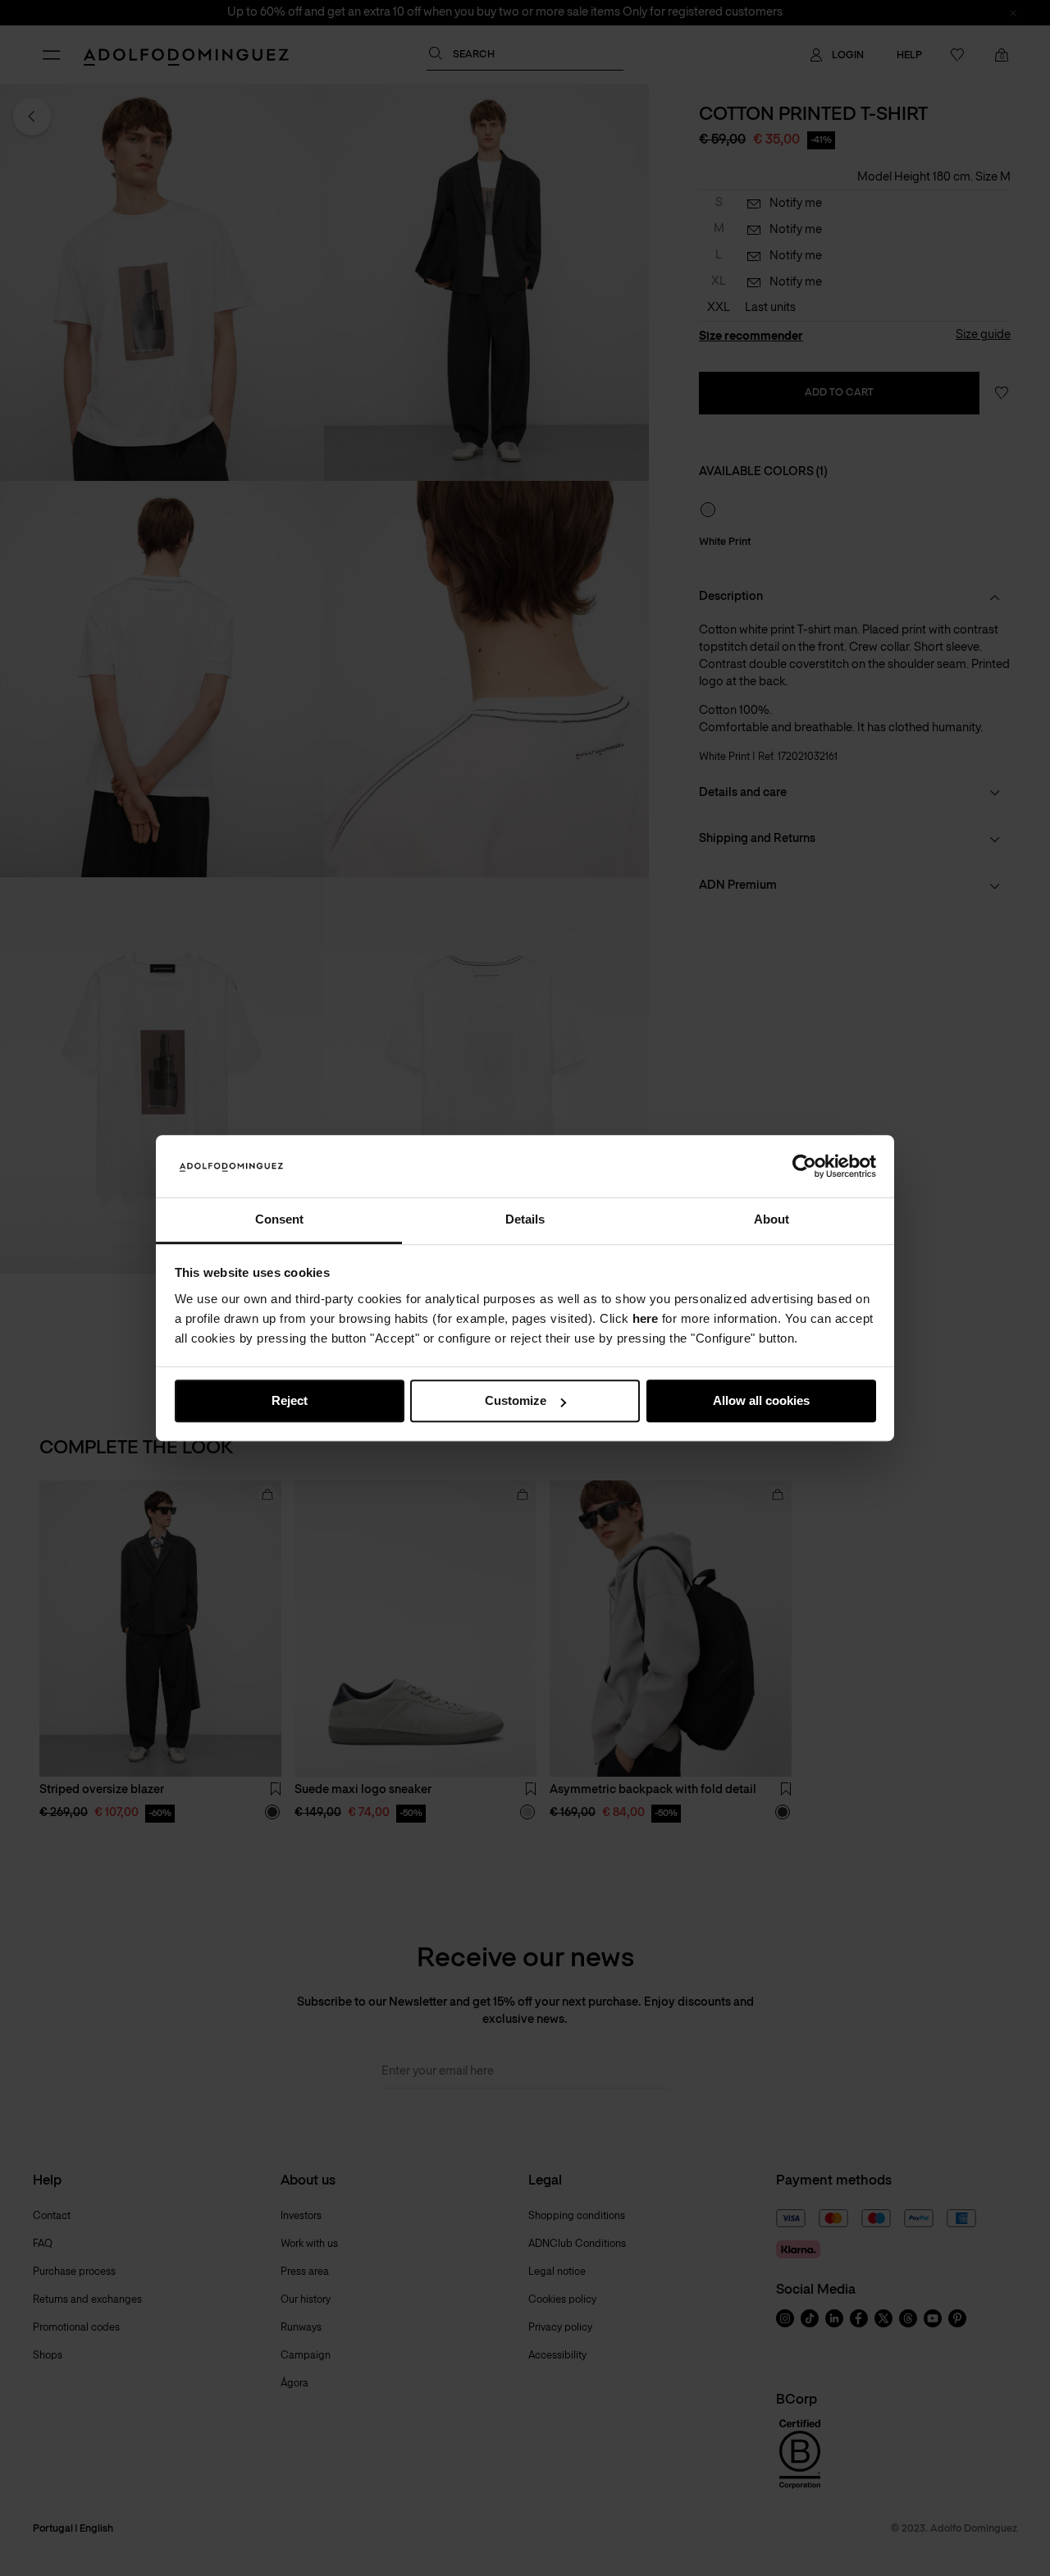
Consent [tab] (279, 1220)
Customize (516, 1401)
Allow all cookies (761, 1401)
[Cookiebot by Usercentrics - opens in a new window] (804, 1166)
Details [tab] (525, 1220)
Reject (290, 1401)
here (645, 1318)
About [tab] (772, 1220)
